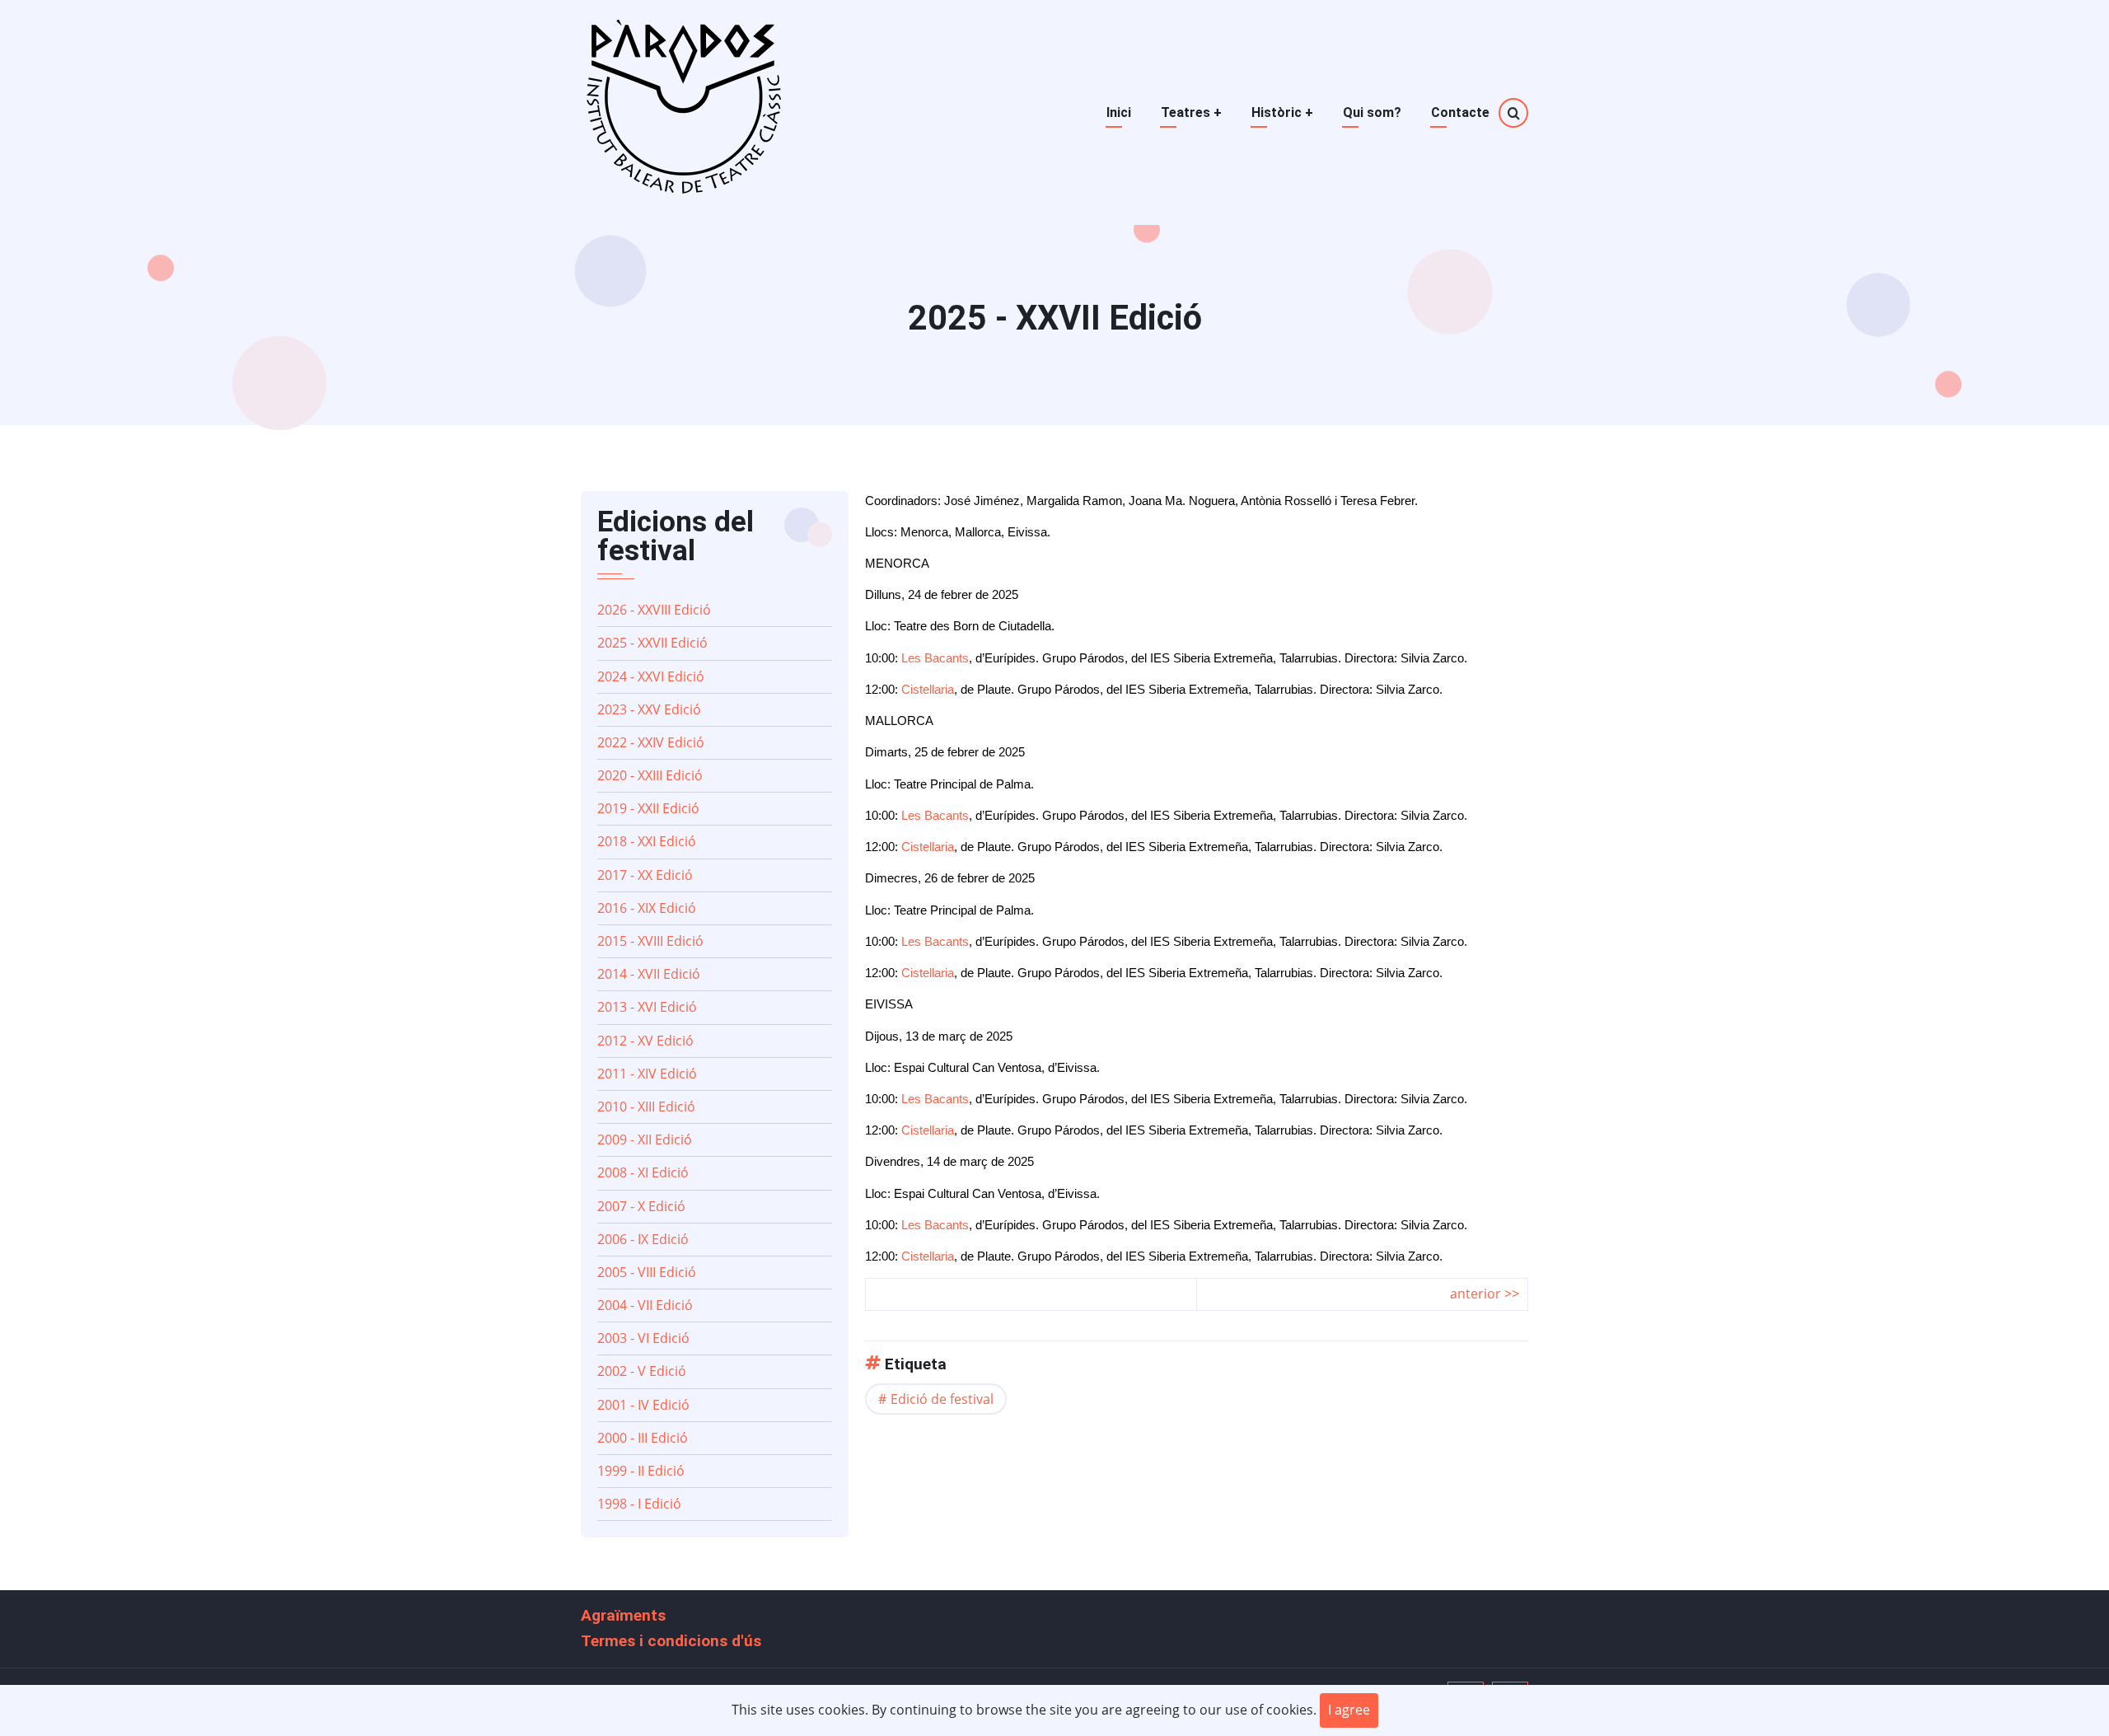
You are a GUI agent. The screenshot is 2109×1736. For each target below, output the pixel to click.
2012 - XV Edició (645, 1041)
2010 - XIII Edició (646, 1107)
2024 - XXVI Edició (651, 676)
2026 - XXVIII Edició (654, 610)
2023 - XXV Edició (649, 709)
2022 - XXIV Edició (651, 742)
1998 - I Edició (639, 1504)
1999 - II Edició (641, 1471)
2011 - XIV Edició (647, 1074)
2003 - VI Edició (643, 1338)
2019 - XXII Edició (648, 808)
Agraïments (623, 1615)
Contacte (1460, 112)
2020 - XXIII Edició (650, 775)
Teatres (1191, 112)
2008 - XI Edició (643, 1172)
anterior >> (1485, 1294)
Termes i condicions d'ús (671, 1641)
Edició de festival (942, 1399)
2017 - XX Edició (645, 875)
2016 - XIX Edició (647, 908)
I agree (1349, 1710)
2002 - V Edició (642, 1371)
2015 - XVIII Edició (650, 941)
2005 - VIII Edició (647, 1272)
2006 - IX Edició (643, 1239)
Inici (1119, 112)
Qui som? (1372, 112)
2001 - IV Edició (643, 1405)
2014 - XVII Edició (649, 974)
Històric (1282, 112)
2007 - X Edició (641, 1206)
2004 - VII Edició (645, 1305)
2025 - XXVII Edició (652, 643)
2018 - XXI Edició (647, 841)
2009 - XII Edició (645, 1139)
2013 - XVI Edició (647, 1007)
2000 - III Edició (643, 1438)
